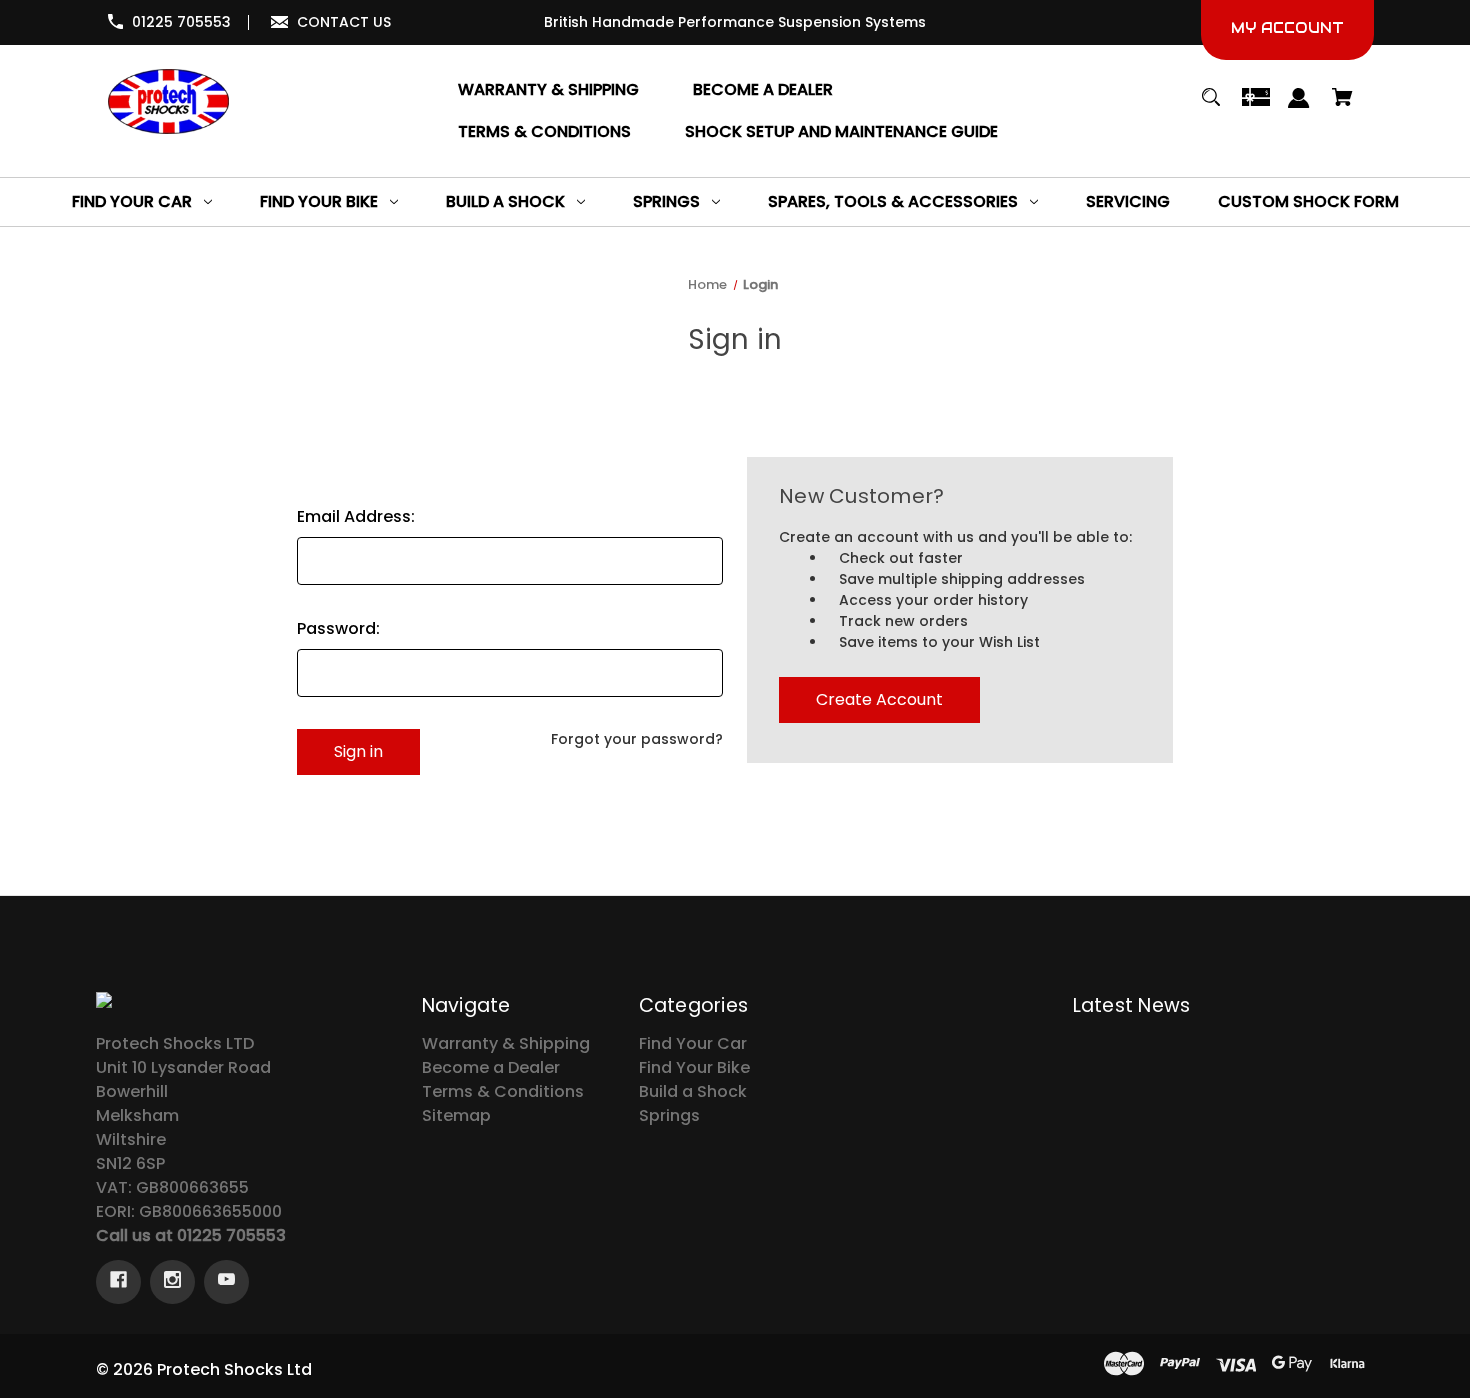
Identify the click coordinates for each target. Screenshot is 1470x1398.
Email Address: (356, 516)
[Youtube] (226, 1282)
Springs (669, 1115)
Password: (338, 628)
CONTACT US (344, 22)
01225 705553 (181, 22)
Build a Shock (693, 1091)
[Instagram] (172, 1282)
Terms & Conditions (503, 1091)
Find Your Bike (694, 1067)
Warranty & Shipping (506, 1043)
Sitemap (456, 1115)
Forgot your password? (637, 739)
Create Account (879, 699)
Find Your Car (693, 1043)
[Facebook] (118, 1282)
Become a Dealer (491, 1067)
